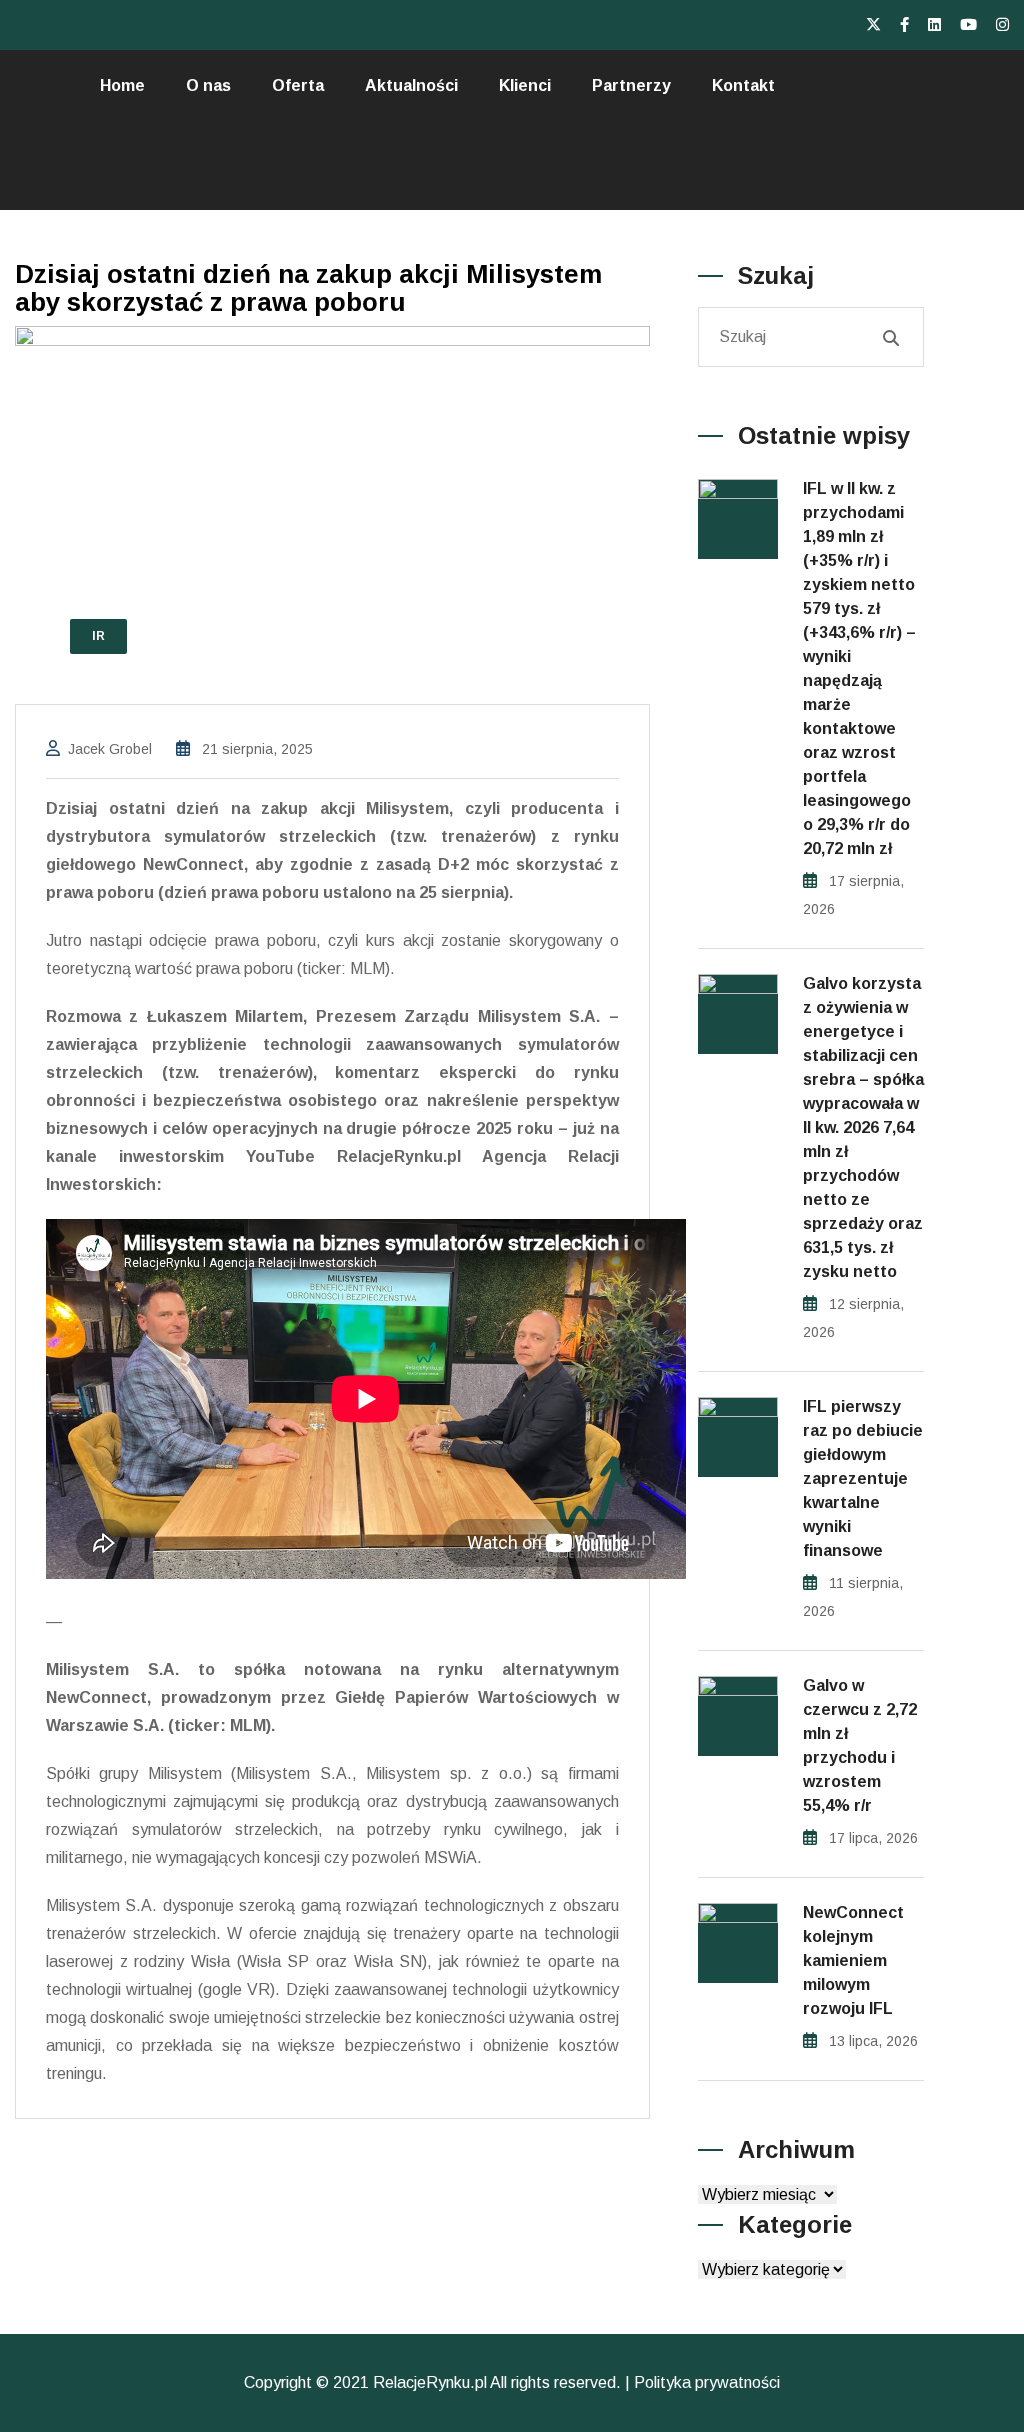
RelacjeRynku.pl (430, 2382)
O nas (208, 85)
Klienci (525, 85)
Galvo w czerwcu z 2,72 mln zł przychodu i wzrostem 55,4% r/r (860, 1745)
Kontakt (743, 85)
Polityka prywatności (707, 2382)
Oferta (298, 85)
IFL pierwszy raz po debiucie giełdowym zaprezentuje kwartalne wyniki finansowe (863, 1478)
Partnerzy (631, 85)
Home (122, 85)
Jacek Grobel (110, 749)
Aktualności (411, 85)
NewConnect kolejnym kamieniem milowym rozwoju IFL (853, 1960)
